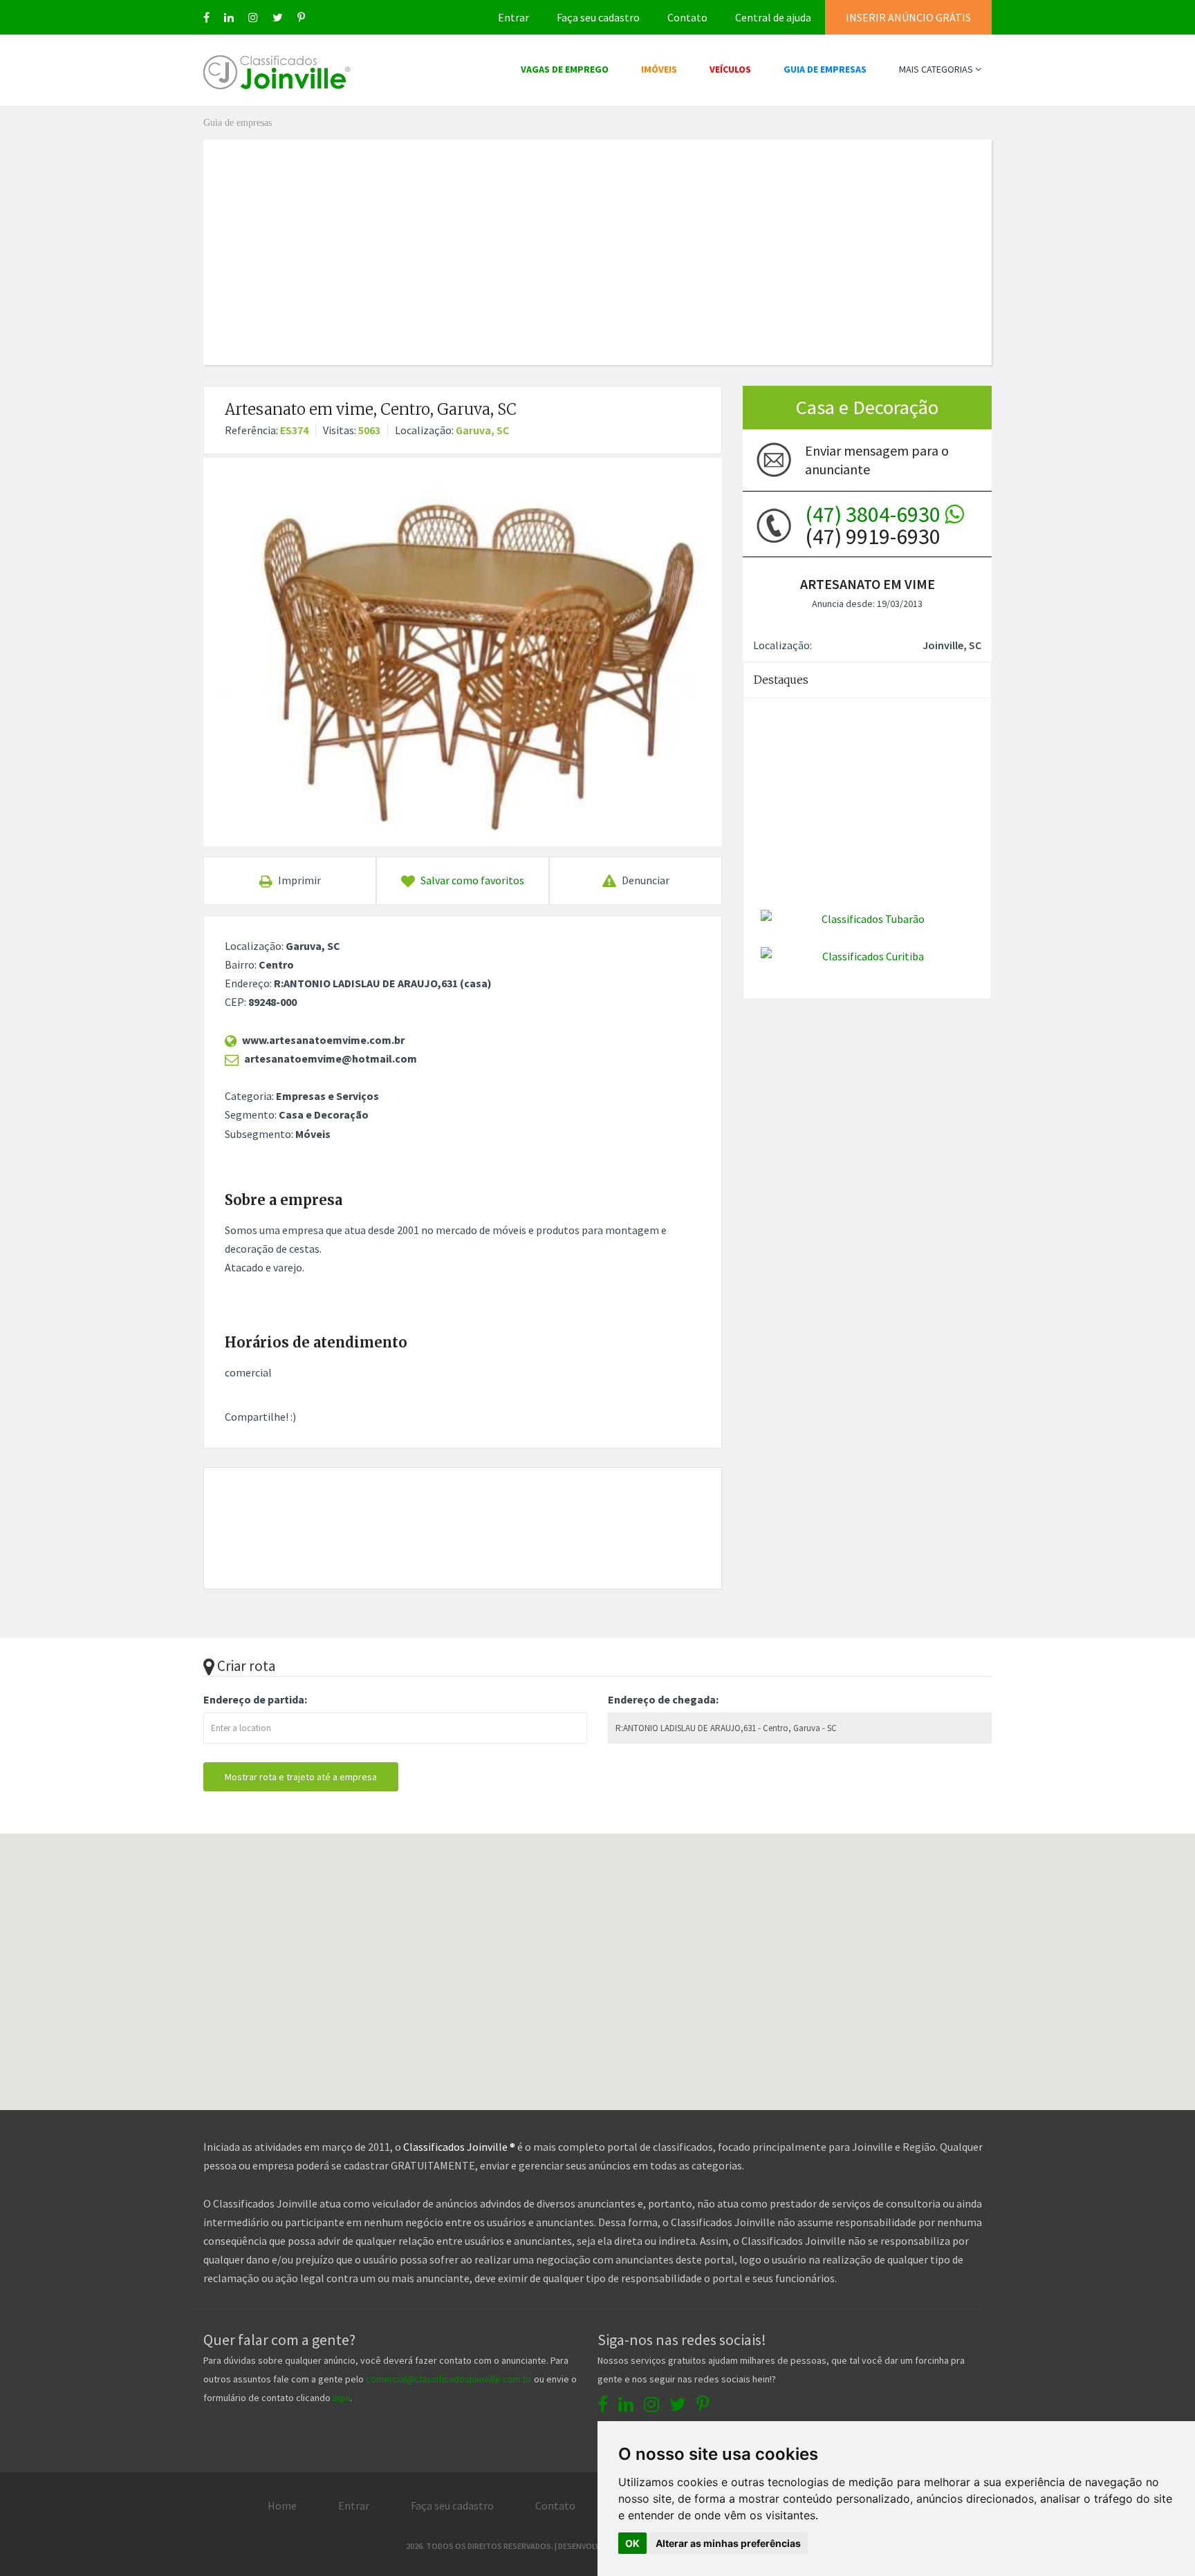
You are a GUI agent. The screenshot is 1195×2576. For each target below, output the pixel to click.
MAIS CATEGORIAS (937, 69)
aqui (341, 2398)
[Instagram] (253, 17)
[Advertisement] (597, 236)
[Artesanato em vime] (463, 652)
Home (282, 2505)
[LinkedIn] (229, 17)
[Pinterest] (301, 17)
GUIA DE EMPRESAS (825, 69)
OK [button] (632, 2543)
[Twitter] (278, 17)
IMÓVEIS (659, 69)
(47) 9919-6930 (875, 525)
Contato (687, 17)
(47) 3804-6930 (875, 514)
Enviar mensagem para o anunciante (877, 460)
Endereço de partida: (255, 1699)
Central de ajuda (773, 17)
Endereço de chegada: (663, 1699)
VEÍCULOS (730, 69)
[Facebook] (206, 17)
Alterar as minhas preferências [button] (728, 2543)
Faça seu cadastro (598, 17)
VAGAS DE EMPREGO (565, 69)
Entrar (513, 17)
